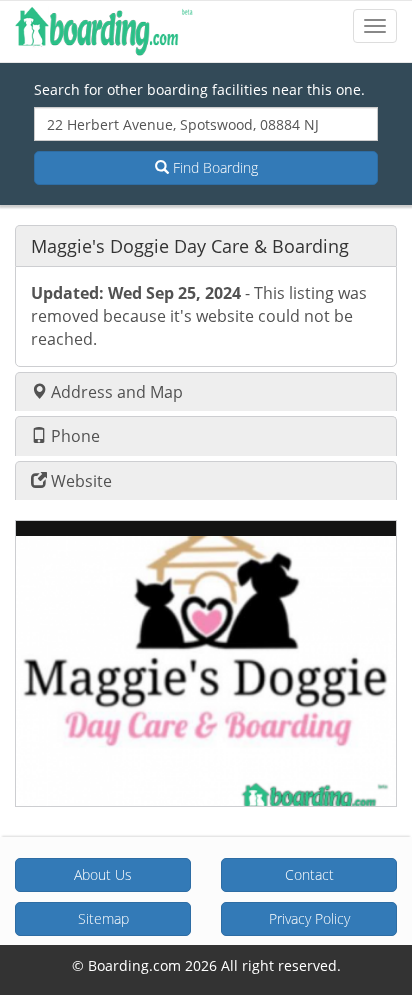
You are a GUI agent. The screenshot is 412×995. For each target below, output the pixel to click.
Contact (309, 874)
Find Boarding (213, 167)
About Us (103, 874)
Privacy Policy (309, 918)
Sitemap (103, 918)
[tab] (206, 245)
